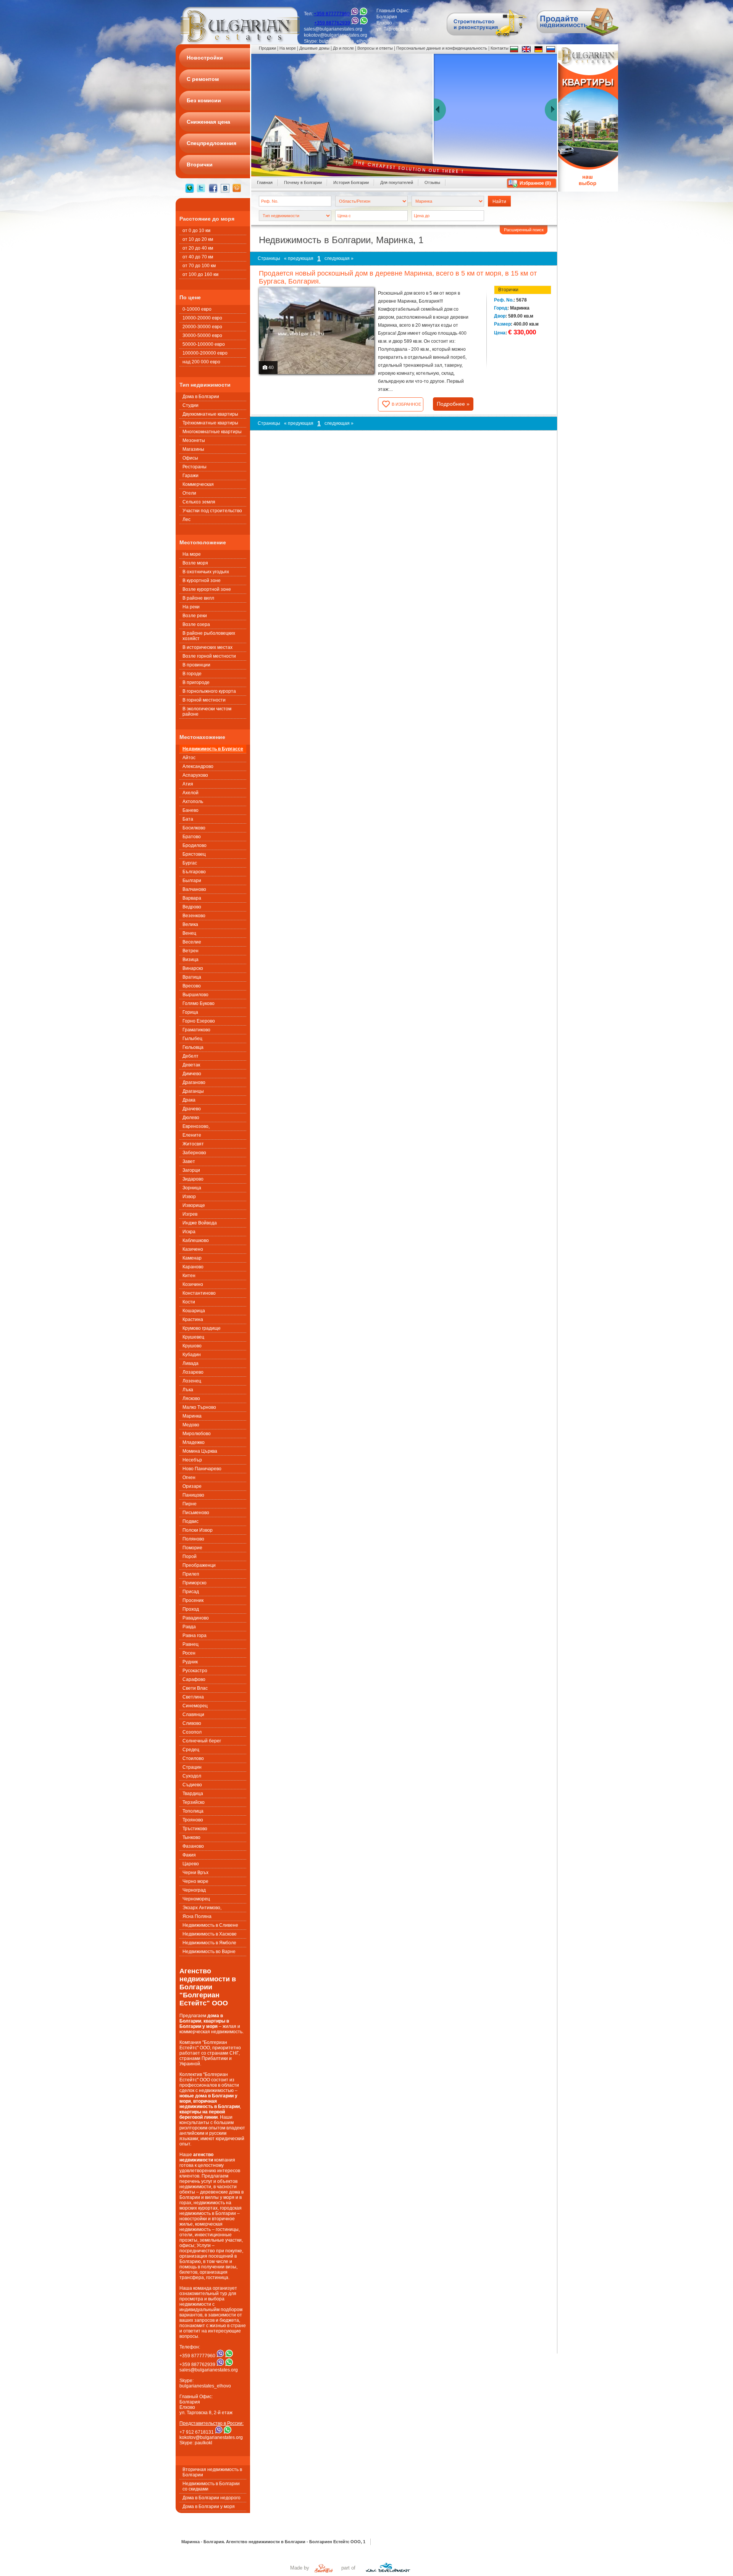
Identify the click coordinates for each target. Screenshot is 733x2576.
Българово (194, 872)
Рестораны (195, 467)
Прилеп (191, 1574)
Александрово (198, 766)
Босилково (194, 828)
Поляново (193, 1539)
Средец (191, 1750)
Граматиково (196, 1030)
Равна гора (195, 1636)
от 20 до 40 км (198, 248)
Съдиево (192, 1785)
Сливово (192, 1723)
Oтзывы (432, 182)
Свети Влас (195, 1688)
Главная (265, 182)
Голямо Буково (199, 1003)
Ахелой (191, 793)
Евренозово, (196, 1126)
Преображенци (199, 1565)
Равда (189, 1627)
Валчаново (194, 889)
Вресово (192, 986)
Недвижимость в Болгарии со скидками (211, 2486)
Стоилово (193, 1758)
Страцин (192, 1767)
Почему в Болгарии (303, 182)
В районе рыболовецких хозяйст (209, 636)
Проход (191, 1609)
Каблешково (196, 1240)
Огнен (189, 1478)
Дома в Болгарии (201, 397)
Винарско (193, 968)
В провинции (196, 665)
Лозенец (192, 1381)
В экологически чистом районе (207, 711)
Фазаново (193, 1846)
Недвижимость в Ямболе (209, 1943)
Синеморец (195, 1706)
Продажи (267, 48)
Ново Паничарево (202, 1469)
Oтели (189, 493)
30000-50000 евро (202, 336)
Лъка (188, 1390)
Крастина (193, 1319)
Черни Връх (195, 1873)
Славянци (193, 1715)
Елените (192, 1135)
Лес (186, 519)
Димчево (192, 1074)
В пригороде (196, 682)
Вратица (192, 977)
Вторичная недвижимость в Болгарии (212, 2472)
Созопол (192, 1732)
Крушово (192, 1346)
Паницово (193, 1495)
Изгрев (190, 1214)
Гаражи (191, 476)
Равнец (191, 1644)
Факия (189, 1855)
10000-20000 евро (202, 318)
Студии (191, 405)
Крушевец (193, 1337)
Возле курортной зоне (207, 589)
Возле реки (195, 616)
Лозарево (193, 1372)
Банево (191, 810)
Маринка (192, 1416)
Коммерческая (198, 484)
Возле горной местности (209, 656)
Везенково (194, 916)
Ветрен (191, 951)
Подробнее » (453, 404)
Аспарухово (195, 775)
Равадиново (196, 1618)
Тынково (191, 1837)
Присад (191, 1592)
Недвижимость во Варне (209, 1952)
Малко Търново (199, 1407)
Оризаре (192, 1486)
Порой (190, 1557)
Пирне (190, 1504)
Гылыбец (192, 1039)
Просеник (193, 1600)
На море (192, 554)
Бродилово (195, 845)
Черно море (195, 1881)
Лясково (191, 1398)
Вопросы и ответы (375, 48)
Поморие (192, 1548)
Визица (191, 960)
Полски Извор (198, 1530)
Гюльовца (193, 1047)
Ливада (191, 1363)
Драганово (194, 1082)
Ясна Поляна (197, 1916)
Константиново (199, 1293)
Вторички (508, 290)
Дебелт (191, 1056)
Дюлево (191, 1118)
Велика (190, 924)
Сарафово (194, 1679)
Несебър (192, 1460)
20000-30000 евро (202, 327)
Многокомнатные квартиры (212, 432)
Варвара (192, 898)
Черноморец (196, 1899)
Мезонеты (194, 440)
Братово (192, 837)
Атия (188, 784)
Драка (189, 1100)
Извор (189, 1197)
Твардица (193, 1794)
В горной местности (204, 700)
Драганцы (193, 1091)
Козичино (193, 1284)
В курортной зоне (202, 581)
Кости (189, 1302)
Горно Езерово (199, 1021)
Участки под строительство (212, 511)
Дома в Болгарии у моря (209, 2507)
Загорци (191, 1170)
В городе (192, 674)
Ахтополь (193, 802)
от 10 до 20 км (198, 239)
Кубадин (192, 1355)
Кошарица (194, 1311)
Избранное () (535, 183)
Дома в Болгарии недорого (212, 2498)
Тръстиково (195, 1829)
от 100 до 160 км (200, 274)
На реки (191, 607)
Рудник (190, 1662)
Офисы (190, 458)
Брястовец (194, 854)
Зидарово (193, 1179)
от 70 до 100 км (199, 266)
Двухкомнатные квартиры (210, 414)
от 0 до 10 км (196, 231)
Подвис (191, 1521)
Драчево (192, 1109)
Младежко (194, 1442)
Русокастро (195, 1671)
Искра (189, 1232)
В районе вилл (198, 598)
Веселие (192, 942)
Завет (189, 1161)
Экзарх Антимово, (202, 1908)
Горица (190, 1012)
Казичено (193, 1249)
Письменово (196, 1513)
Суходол (192, 1776)
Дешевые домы (314, 48)
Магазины (193, 449)
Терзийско (194, 1802)
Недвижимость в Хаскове (210, 1934)
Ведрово (192, 907)
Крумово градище (202, 1328)
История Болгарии (351, 182)
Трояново (193, 1820)
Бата (188, 819)
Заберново (194, 1153)
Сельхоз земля (199, 502)
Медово (191, 1425)
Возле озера (196, 624)
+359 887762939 (332, 23)
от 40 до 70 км (198, 257)
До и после (343, 48)
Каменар (192, 1258)
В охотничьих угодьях (206, 572)
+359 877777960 (332, 14)
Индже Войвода (200, 1223)
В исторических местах (207, 647)
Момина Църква (200, 1451)
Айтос (189, 758)
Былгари (192, 881)
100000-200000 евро (205, 353)
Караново (193, 1267)
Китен (189, 1276)
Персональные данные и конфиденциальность (442, 48)
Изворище (194, 1205)
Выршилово (195, 995)
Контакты (500, 48)
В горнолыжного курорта (209, 691)
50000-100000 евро (204, 344)
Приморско (195, 1583)
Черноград (194, 1890)
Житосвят (193, 1144)
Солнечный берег (202, 1741)
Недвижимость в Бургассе (213, 749)
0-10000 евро (197, 309)
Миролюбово (197, 1434)
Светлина (193, 1697)
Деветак (191, 1065)
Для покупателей (397, 182)
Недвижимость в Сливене (210, 1925)
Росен (189, 1653)
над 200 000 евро (201, 362)
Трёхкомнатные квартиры (210, 423)
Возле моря (195, 563)
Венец (189, 933)
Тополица (193, 1811)
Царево (191, 1864)
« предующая (299, 258)
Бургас (190, 863)
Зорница (192, 1188)
